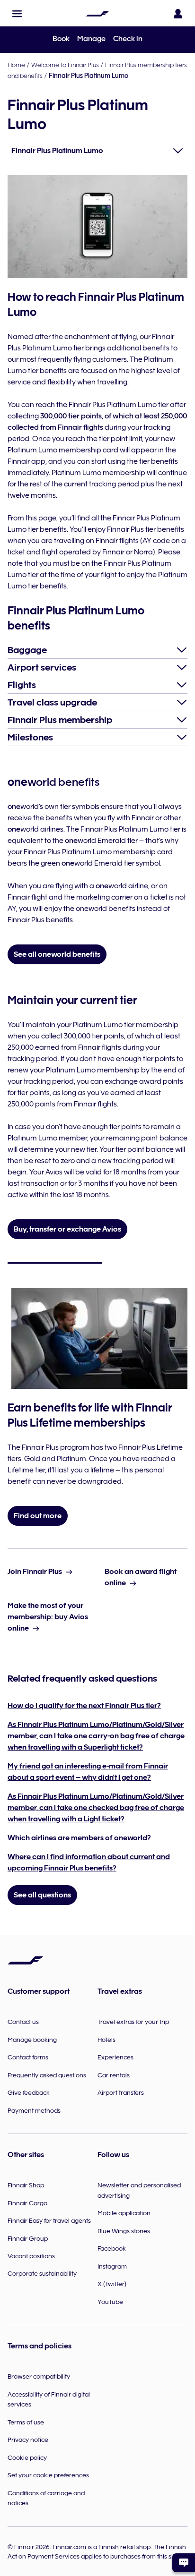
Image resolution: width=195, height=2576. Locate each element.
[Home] (97, 14)
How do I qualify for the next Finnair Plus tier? (84, 1706)
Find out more (38, 1516)
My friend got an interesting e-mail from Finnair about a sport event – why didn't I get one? (88, 1772)
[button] (17, 14)
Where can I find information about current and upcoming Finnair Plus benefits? (89, 1862)
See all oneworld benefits (57, 954)
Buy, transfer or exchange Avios (67, 1229)
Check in (128, 39)
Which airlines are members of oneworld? (79, 1838)
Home (16, 65)
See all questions (42, 1895)
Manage (91, 39)
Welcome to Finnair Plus (65, 65)
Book (61, 39)
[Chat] (184, 2563)
